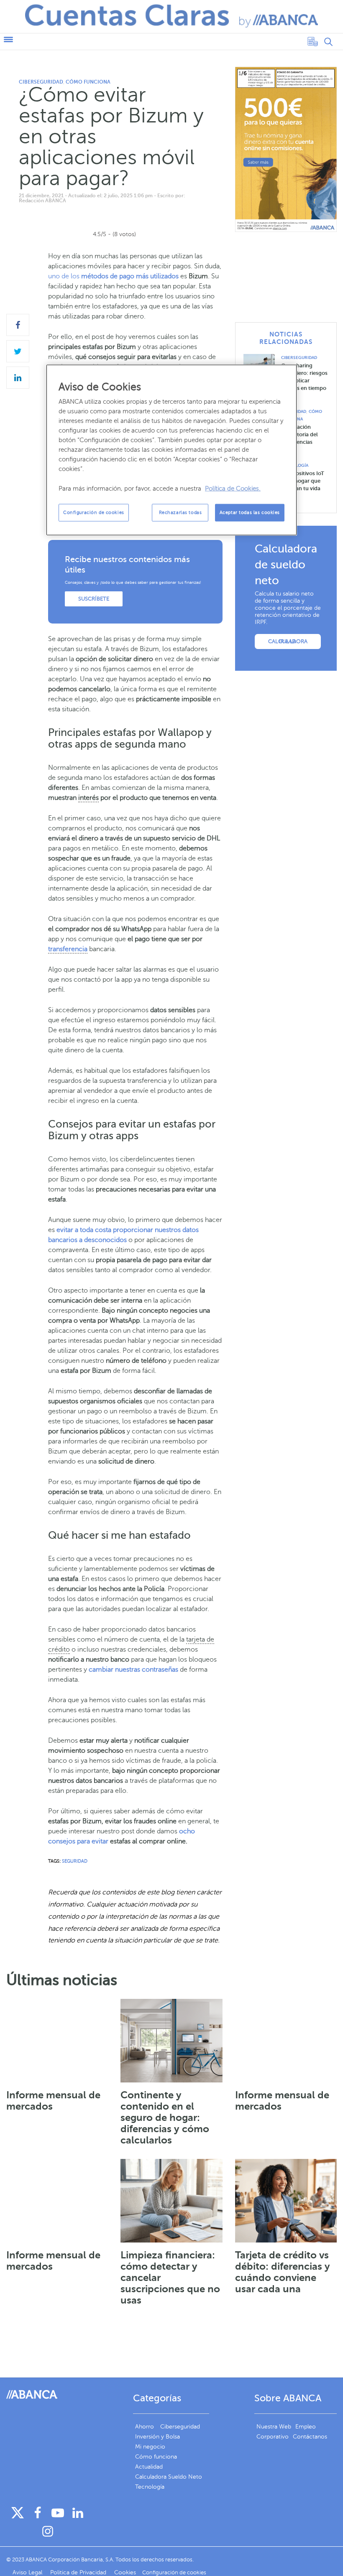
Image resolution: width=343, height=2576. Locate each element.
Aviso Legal (28, 2572)
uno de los (113, 276)
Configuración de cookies (94, 512)
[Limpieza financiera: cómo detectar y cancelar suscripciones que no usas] (171, 2201)
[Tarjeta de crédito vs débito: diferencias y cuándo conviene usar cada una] (286, 2201)
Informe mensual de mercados (53, 2101)
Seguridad (75, 1861)
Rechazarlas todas (180, 512)
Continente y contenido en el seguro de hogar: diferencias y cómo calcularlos (165, 2118)
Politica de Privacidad (79, 2572)
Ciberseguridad (41, 82)
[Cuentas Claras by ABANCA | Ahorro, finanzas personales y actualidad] (171, 16)
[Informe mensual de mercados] (57, 2041)
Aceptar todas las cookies (250, 512)
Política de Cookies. (233, 488)
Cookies (125, 2572)
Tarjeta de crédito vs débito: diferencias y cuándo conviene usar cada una (283, 2272)
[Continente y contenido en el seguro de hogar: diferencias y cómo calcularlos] (171, 2041)
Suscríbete (94, 599)
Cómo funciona (88, 82)
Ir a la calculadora (288, 641)
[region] (171, 450)
